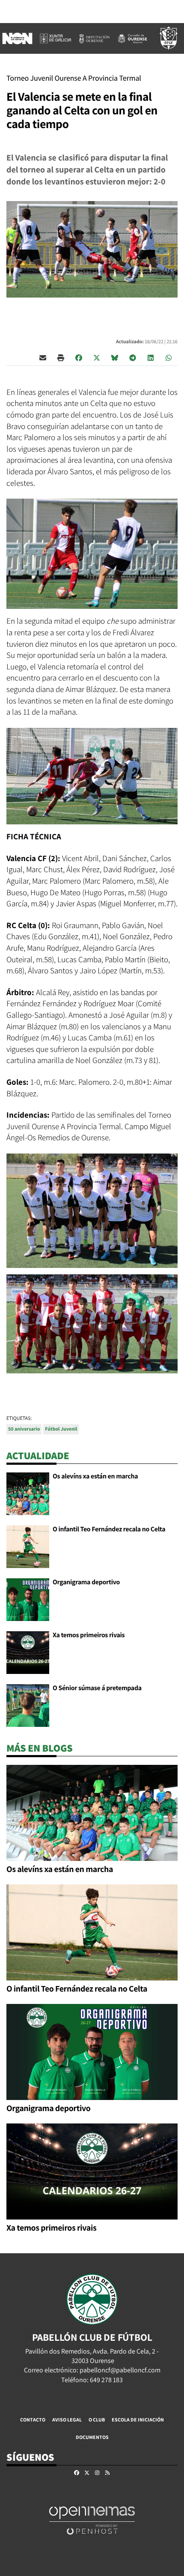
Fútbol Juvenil (61, 1429)
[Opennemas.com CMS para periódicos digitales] (92, 2520)
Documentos (92, 2437)
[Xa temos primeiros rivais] (28, 1652)
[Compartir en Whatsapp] (169, 357)
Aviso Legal (67, 2420)
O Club (97, 2420)
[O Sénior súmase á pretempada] (28, 1705)
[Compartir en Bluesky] (115, 357)
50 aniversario (24, 1429)
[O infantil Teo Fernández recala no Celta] (28, 1546)
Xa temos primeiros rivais (89, 1635)
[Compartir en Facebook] (79, 357)
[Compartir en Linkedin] (151, 357)
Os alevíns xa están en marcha (95, 1476)
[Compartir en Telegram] (133, 357)
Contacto (33, 2420)
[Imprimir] (61, 357)
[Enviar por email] (43, 357)
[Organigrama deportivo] (28, 1599)
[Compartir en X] (97, 357)
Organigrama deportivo (86, 1582)
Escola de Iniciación (138, 2420)
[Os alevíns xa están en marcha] (28, 1493)
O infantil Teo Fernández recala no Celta (109, 1529)
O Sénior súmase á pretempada (97, 1688)
